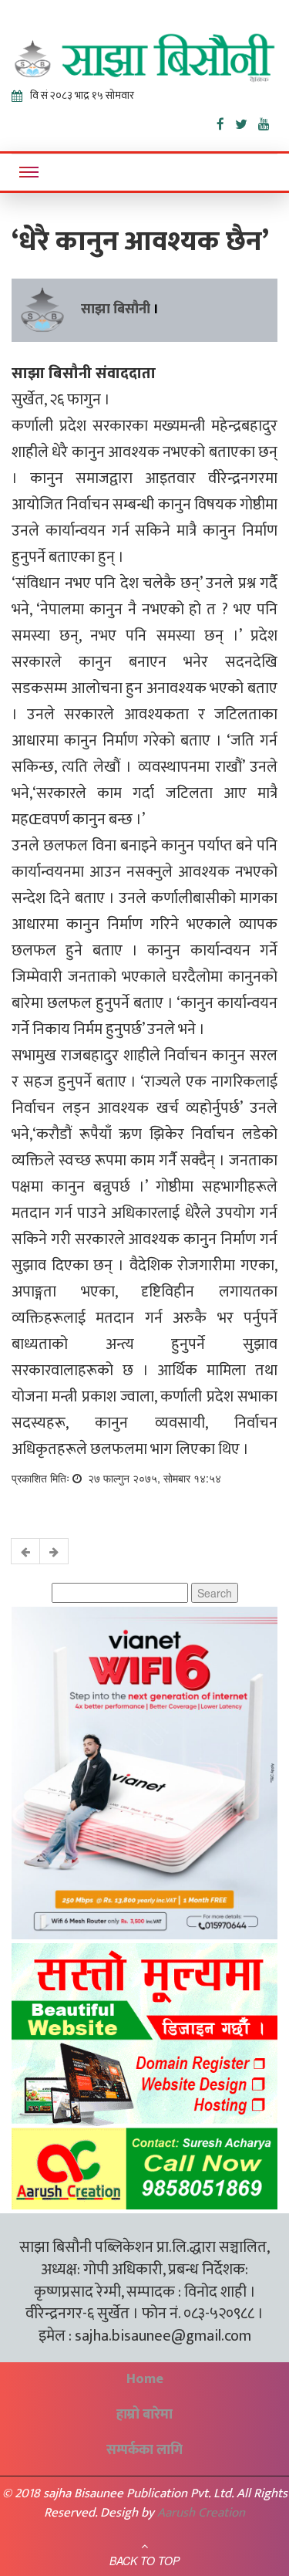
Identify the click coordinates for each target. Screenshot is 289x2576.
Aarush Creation (201, 2513)
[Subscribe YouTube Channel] (268, 121)
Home (145, 2379)
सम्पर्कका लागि (144, 2450)
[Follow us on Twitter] (247, 121)
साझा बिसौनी (116, 309)
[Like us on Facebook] (226, 121)
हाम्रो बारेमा (144, 2415)
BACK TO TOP (144, 2561)
